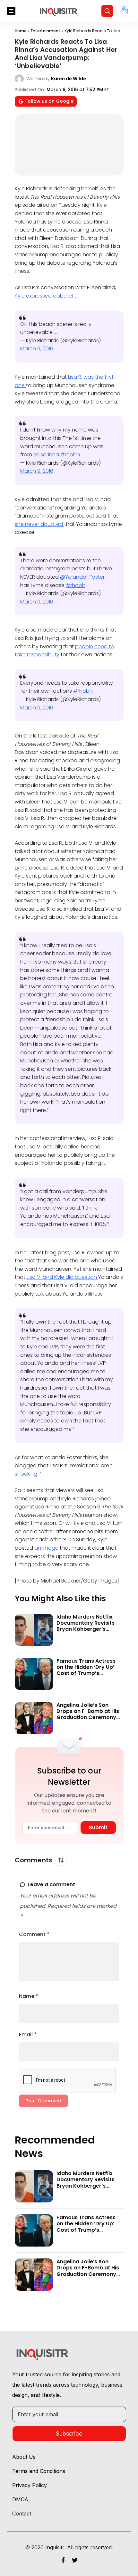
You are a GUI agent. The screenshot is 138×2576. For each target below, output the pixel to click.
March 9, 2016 (37, 349)
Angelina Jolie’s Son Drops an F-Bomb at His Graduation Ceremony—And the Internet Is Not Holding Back (89, 1717)
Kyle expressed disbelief (45, 296)
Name (29, 1996)
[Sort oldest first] (61, 1860)
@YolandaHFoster (82, 577)
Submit (98, 1827)
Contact (22, 2514)
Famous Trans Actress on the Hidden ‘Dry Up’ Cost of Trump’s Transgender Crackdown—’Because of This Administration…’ (90, 1676)
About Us (24, 2457)
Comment (34, 1934)
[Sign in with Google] (124, 10)
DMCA (20, 2499)
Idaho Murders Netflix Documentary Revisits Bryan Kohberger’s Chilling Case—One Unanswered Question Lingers (86, 1632)
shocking (27, 1474)
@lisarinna (47, 455)
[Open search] (107, 11)
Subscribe (69, 2433)
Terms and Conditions (39, 2471)
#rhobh (70, 455)
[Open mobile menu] (11, 11)
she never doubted (39, 524)
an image (47, 1548)
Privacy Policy (30, 2485)
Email (28, 2034)
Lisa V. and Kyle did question (62, 1277)
